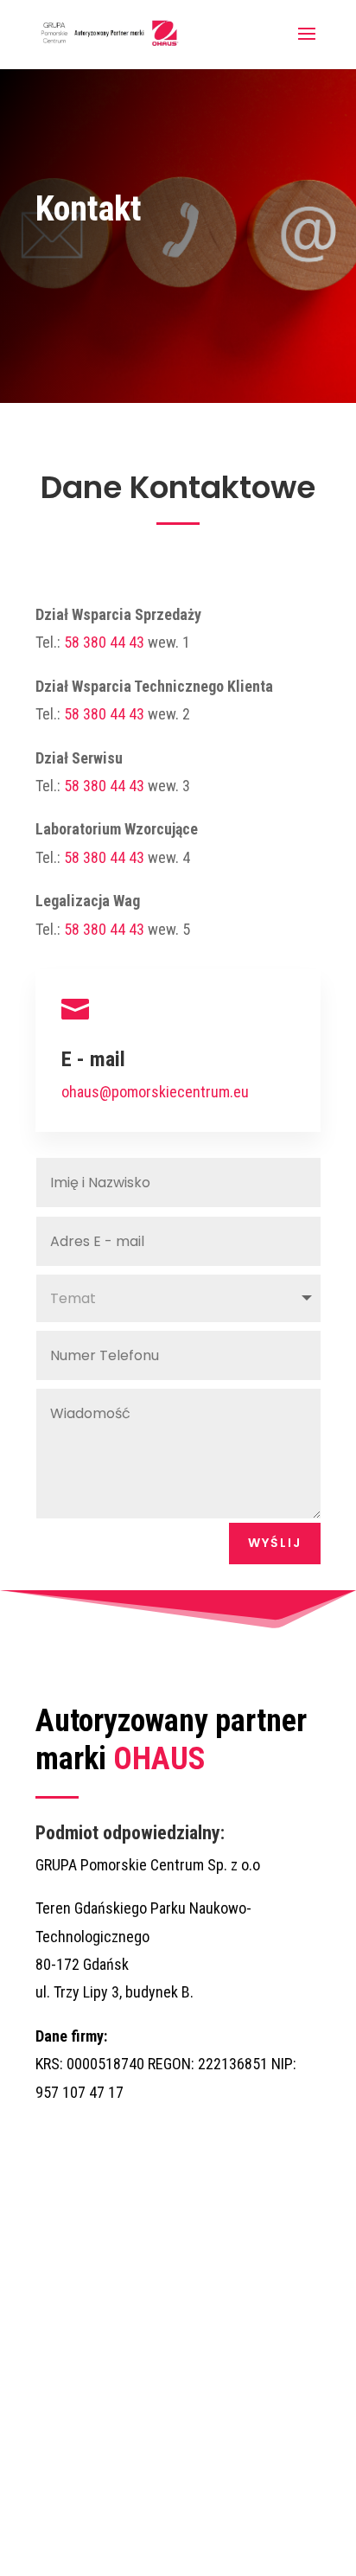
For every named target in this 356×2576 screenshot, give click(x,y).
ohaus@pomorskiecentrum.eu (155, 1092)
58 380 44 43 (104, 642)
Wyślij (275, 1543)
